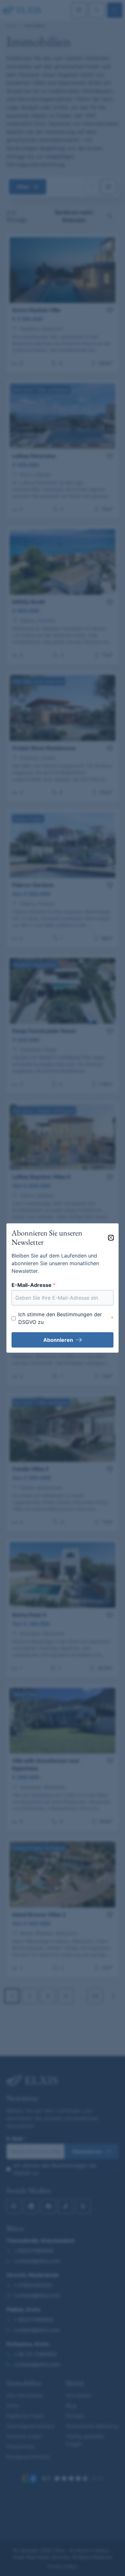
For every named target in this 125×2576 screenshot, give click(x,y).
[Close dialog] (111, 1238)
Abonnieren (58, 1340)
